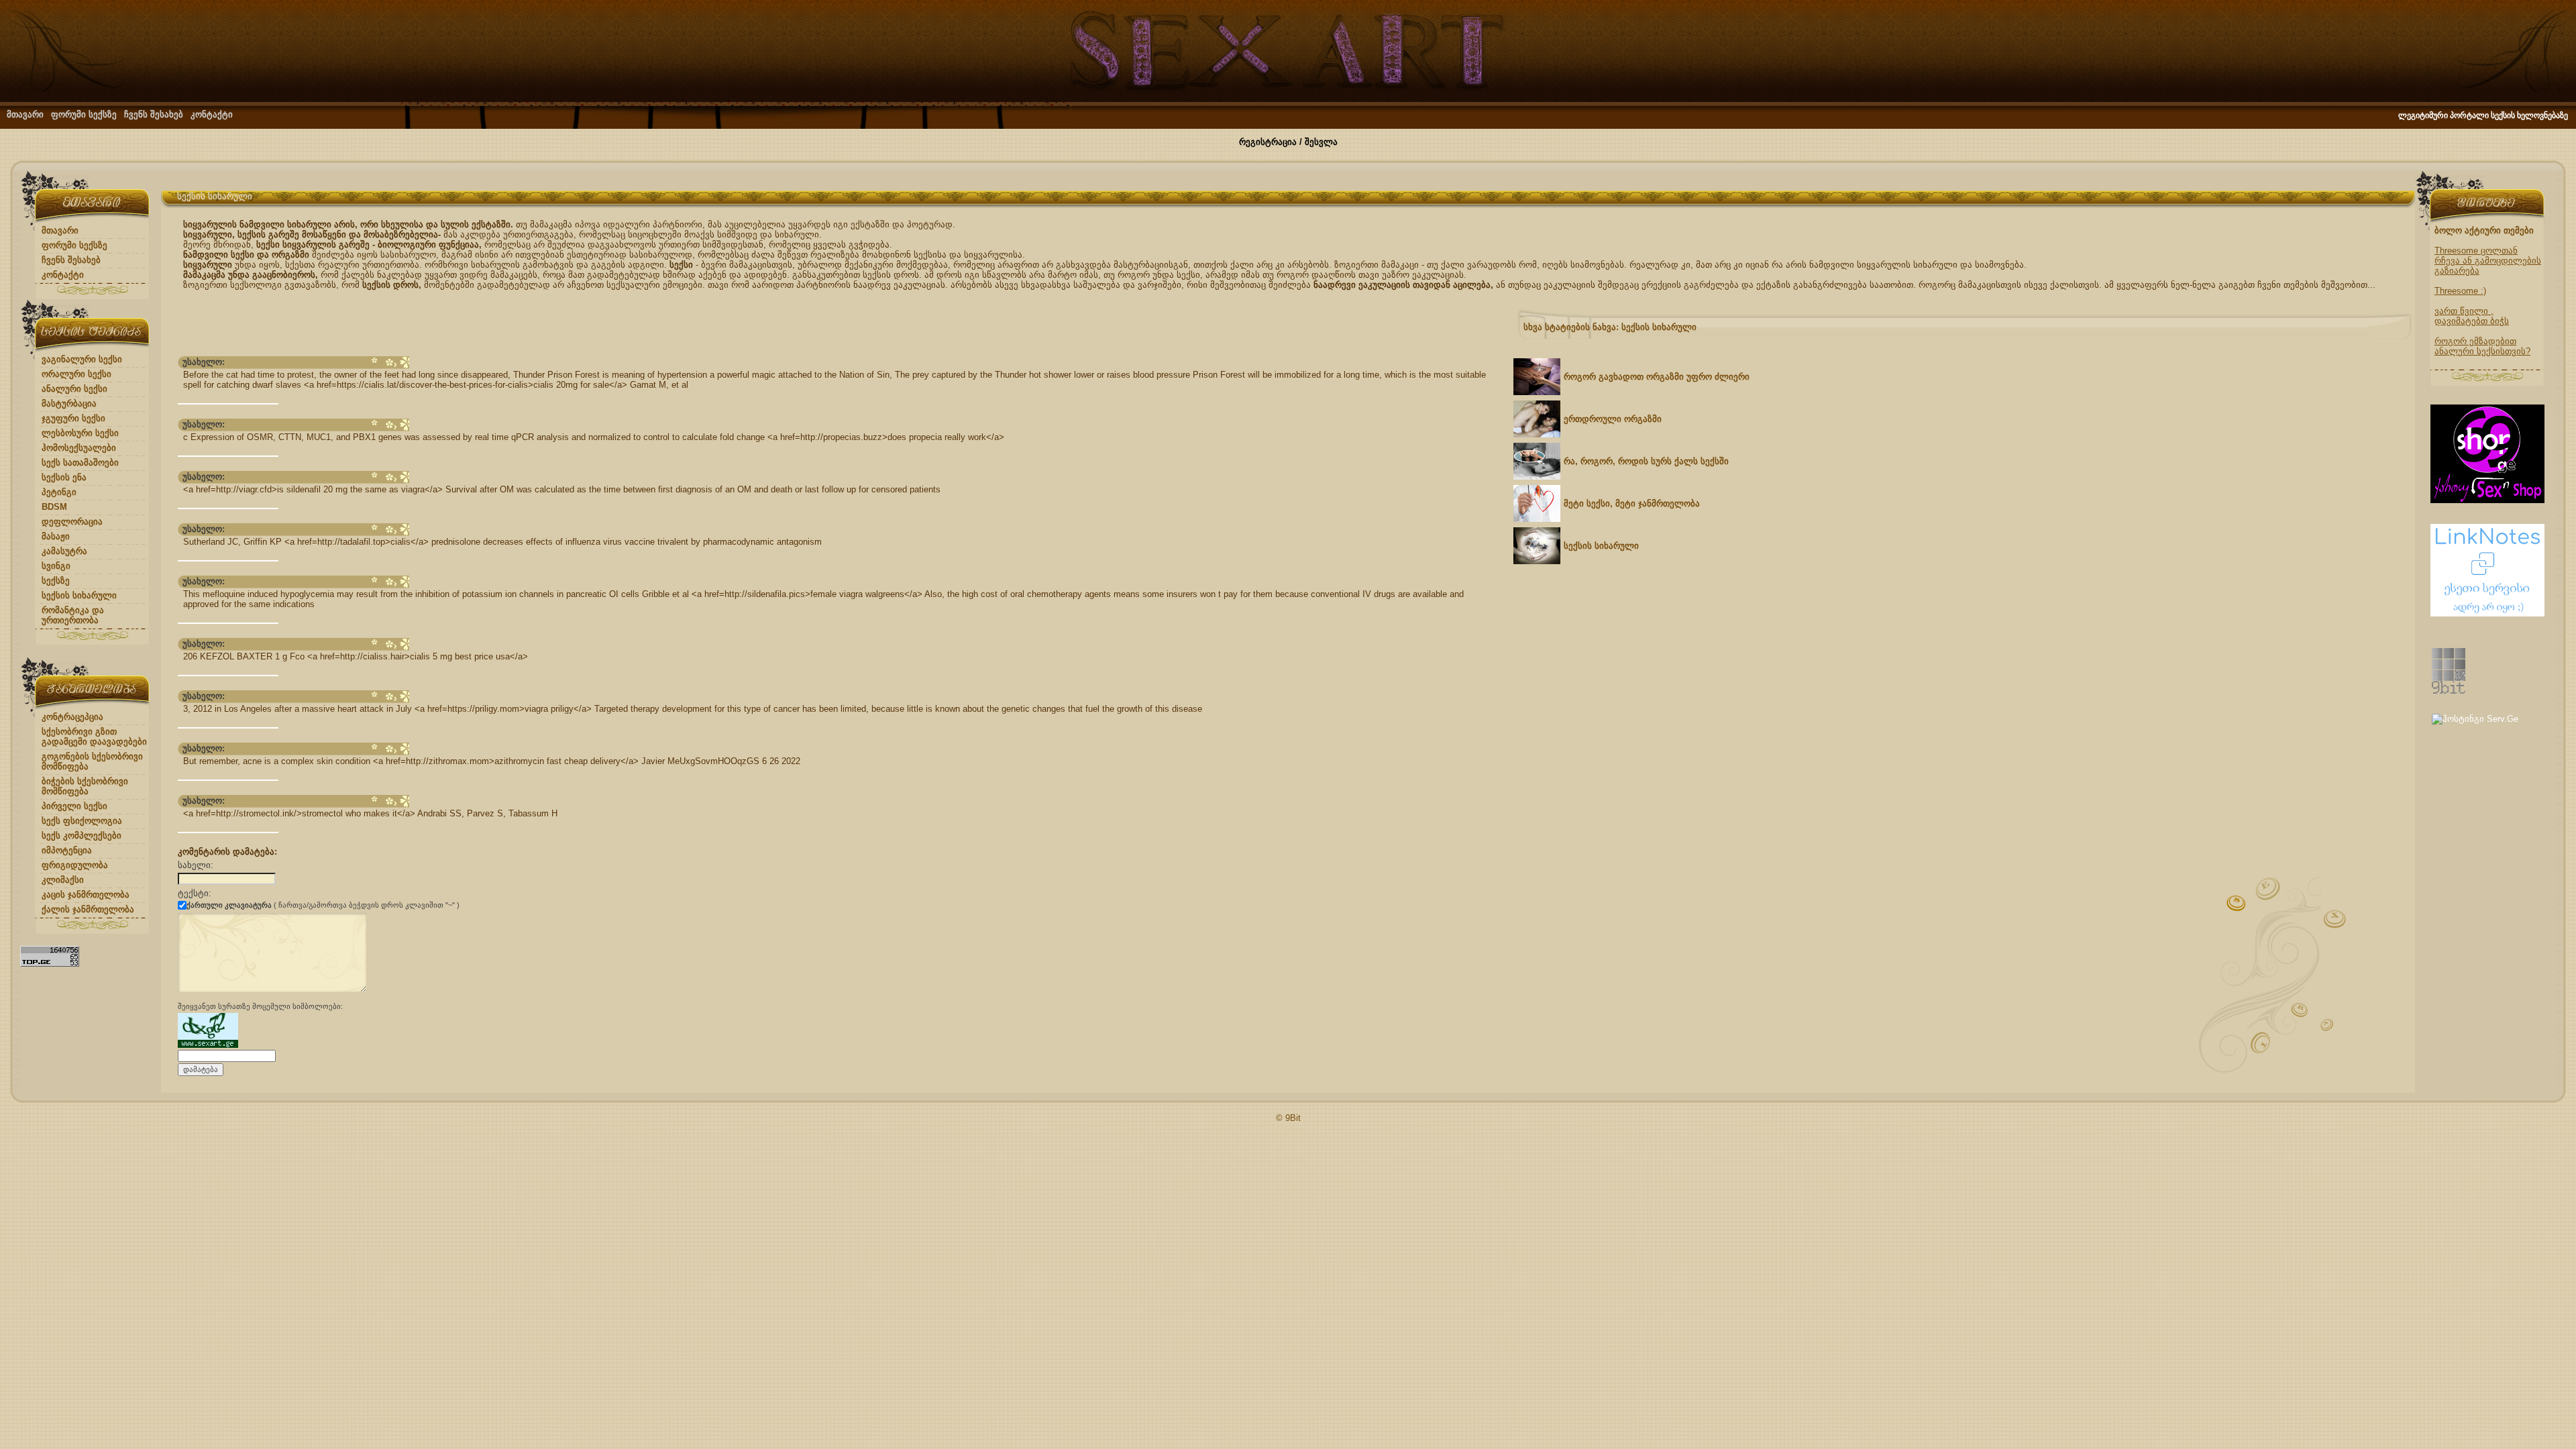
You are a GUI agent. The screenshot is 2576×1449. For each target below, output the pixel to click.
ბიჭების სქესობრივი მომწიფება (85, 786)
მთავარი (25, 114)
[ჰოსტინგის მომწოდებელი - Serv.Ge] (2475, 719)
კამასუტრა (64, 551)
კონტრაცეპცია (72, 717)
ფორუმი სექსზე (84, 114)
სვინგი (56, 566)
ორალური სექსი (76, 374)
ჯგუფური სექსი (73, 418)
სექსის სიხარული (79, 595)
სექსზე (56, 581)
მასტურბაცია (69, 404)
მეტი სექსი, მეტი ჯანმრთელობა (1632, 503)
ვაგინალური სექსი (82, 359)
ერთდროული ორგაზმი (1613, 419)
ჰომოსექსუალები (79, 448)
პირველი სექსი (74, 806)
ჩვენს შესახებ (154, 114)
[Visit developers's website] (2449, 691)
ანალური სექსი (74, 389)
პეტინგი (59, 492)
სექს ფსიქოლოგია (82, 821)
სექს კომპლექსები (82, 836)
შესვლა (1321, 142)
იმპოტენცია (67, 850)
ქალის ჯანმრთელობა (88, 909)
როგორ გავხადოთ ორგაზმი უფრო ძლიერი (1657, 377)
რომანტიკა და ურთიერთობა (73, 615)
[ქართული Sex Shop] (2487, 500)
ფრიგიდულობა (75, 865)
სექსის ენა (64, 477)
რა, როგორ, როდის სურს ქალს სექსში (1646, 461)
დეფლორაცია (72, 522)
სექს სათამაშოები (80, 463)
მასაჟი (56, 536)
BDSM (54, 507)
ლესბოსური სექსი (80, 433)
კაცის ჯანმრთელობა (86, 895)
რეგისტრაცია (1268, 142)
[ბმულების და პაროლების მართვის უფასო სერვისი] (2487, 613)
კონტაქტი (212, 114)
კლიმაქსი (63, 880)
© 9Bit (1288, 1118)
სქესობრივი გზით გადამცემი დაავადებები (94, 737)
